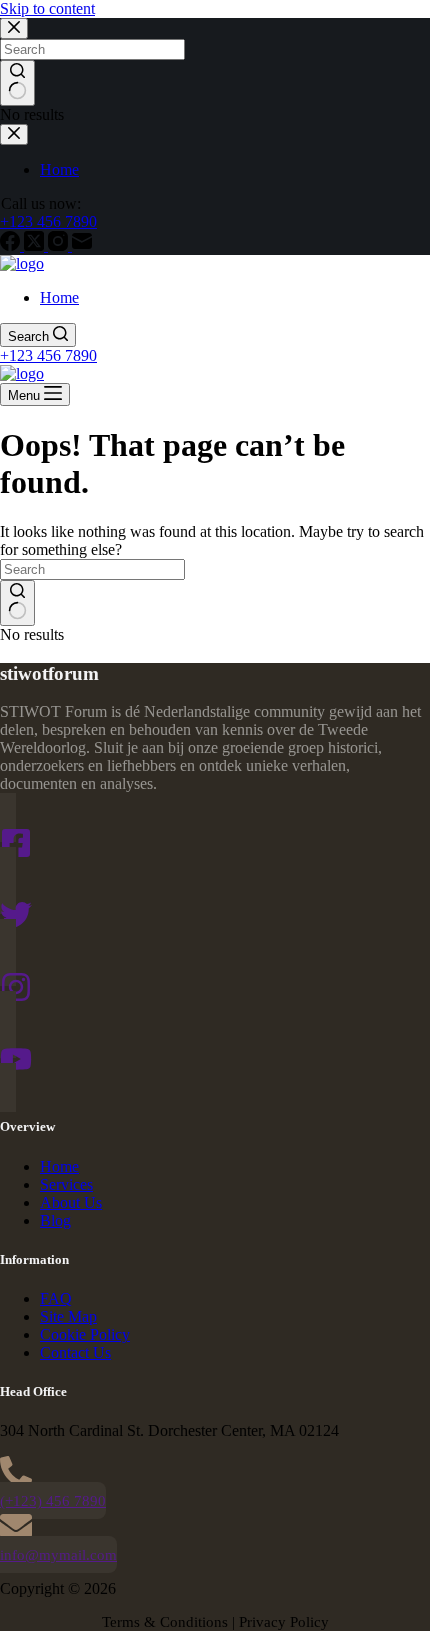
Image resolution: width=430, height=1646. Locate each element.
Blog (55, 1220)
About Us (71, 1202)
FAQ (56, 1298)
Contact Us (75, 1352)
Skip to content (47, 8)
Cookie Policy (85, 1334)
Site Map (68, 1316)
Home (59, 297)
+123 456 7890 (48, 355)
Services (66, 1184)
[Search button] (17, 603)
